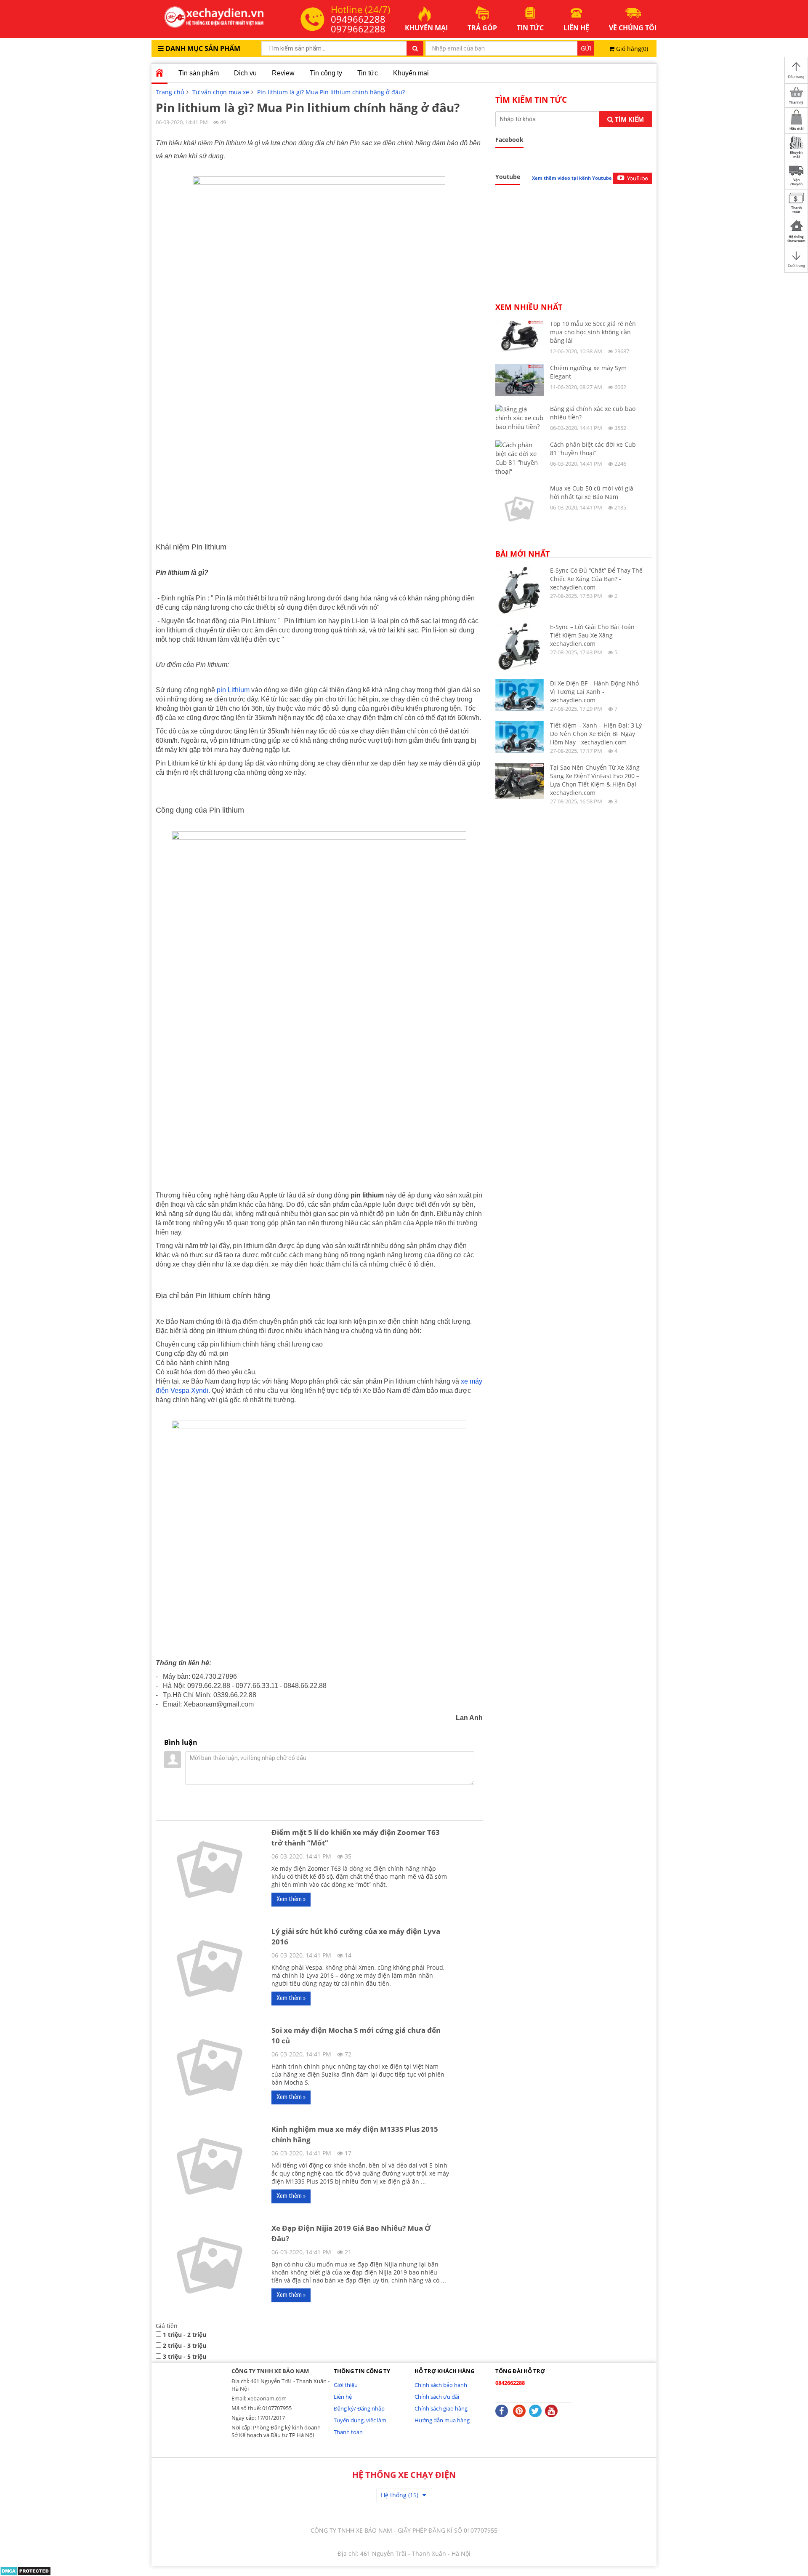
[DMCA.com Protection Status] (25, 2570)
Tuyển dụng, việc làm (360, 2420)
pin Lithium (233, 690)
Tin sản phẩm (199, 73)
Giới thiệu (346, 2385)
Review (283, 73)
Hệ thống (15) (400, 2495)
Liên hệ (343, 2397)
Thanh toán (348, 2432)
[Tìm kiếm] (415, 48)
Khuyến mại (411, 73)
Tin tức (368, 73)
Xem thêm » (291, 1899)
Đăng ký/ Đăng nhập (359, 2408)
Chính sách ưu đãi (437, 2397)
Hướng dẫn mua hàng (442, 2420)
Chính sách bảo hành (441, 2385)
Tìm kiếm (629, 119)
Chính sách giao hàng (441, 2408)
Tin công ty (326, 73)
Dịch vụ (245, 73)
